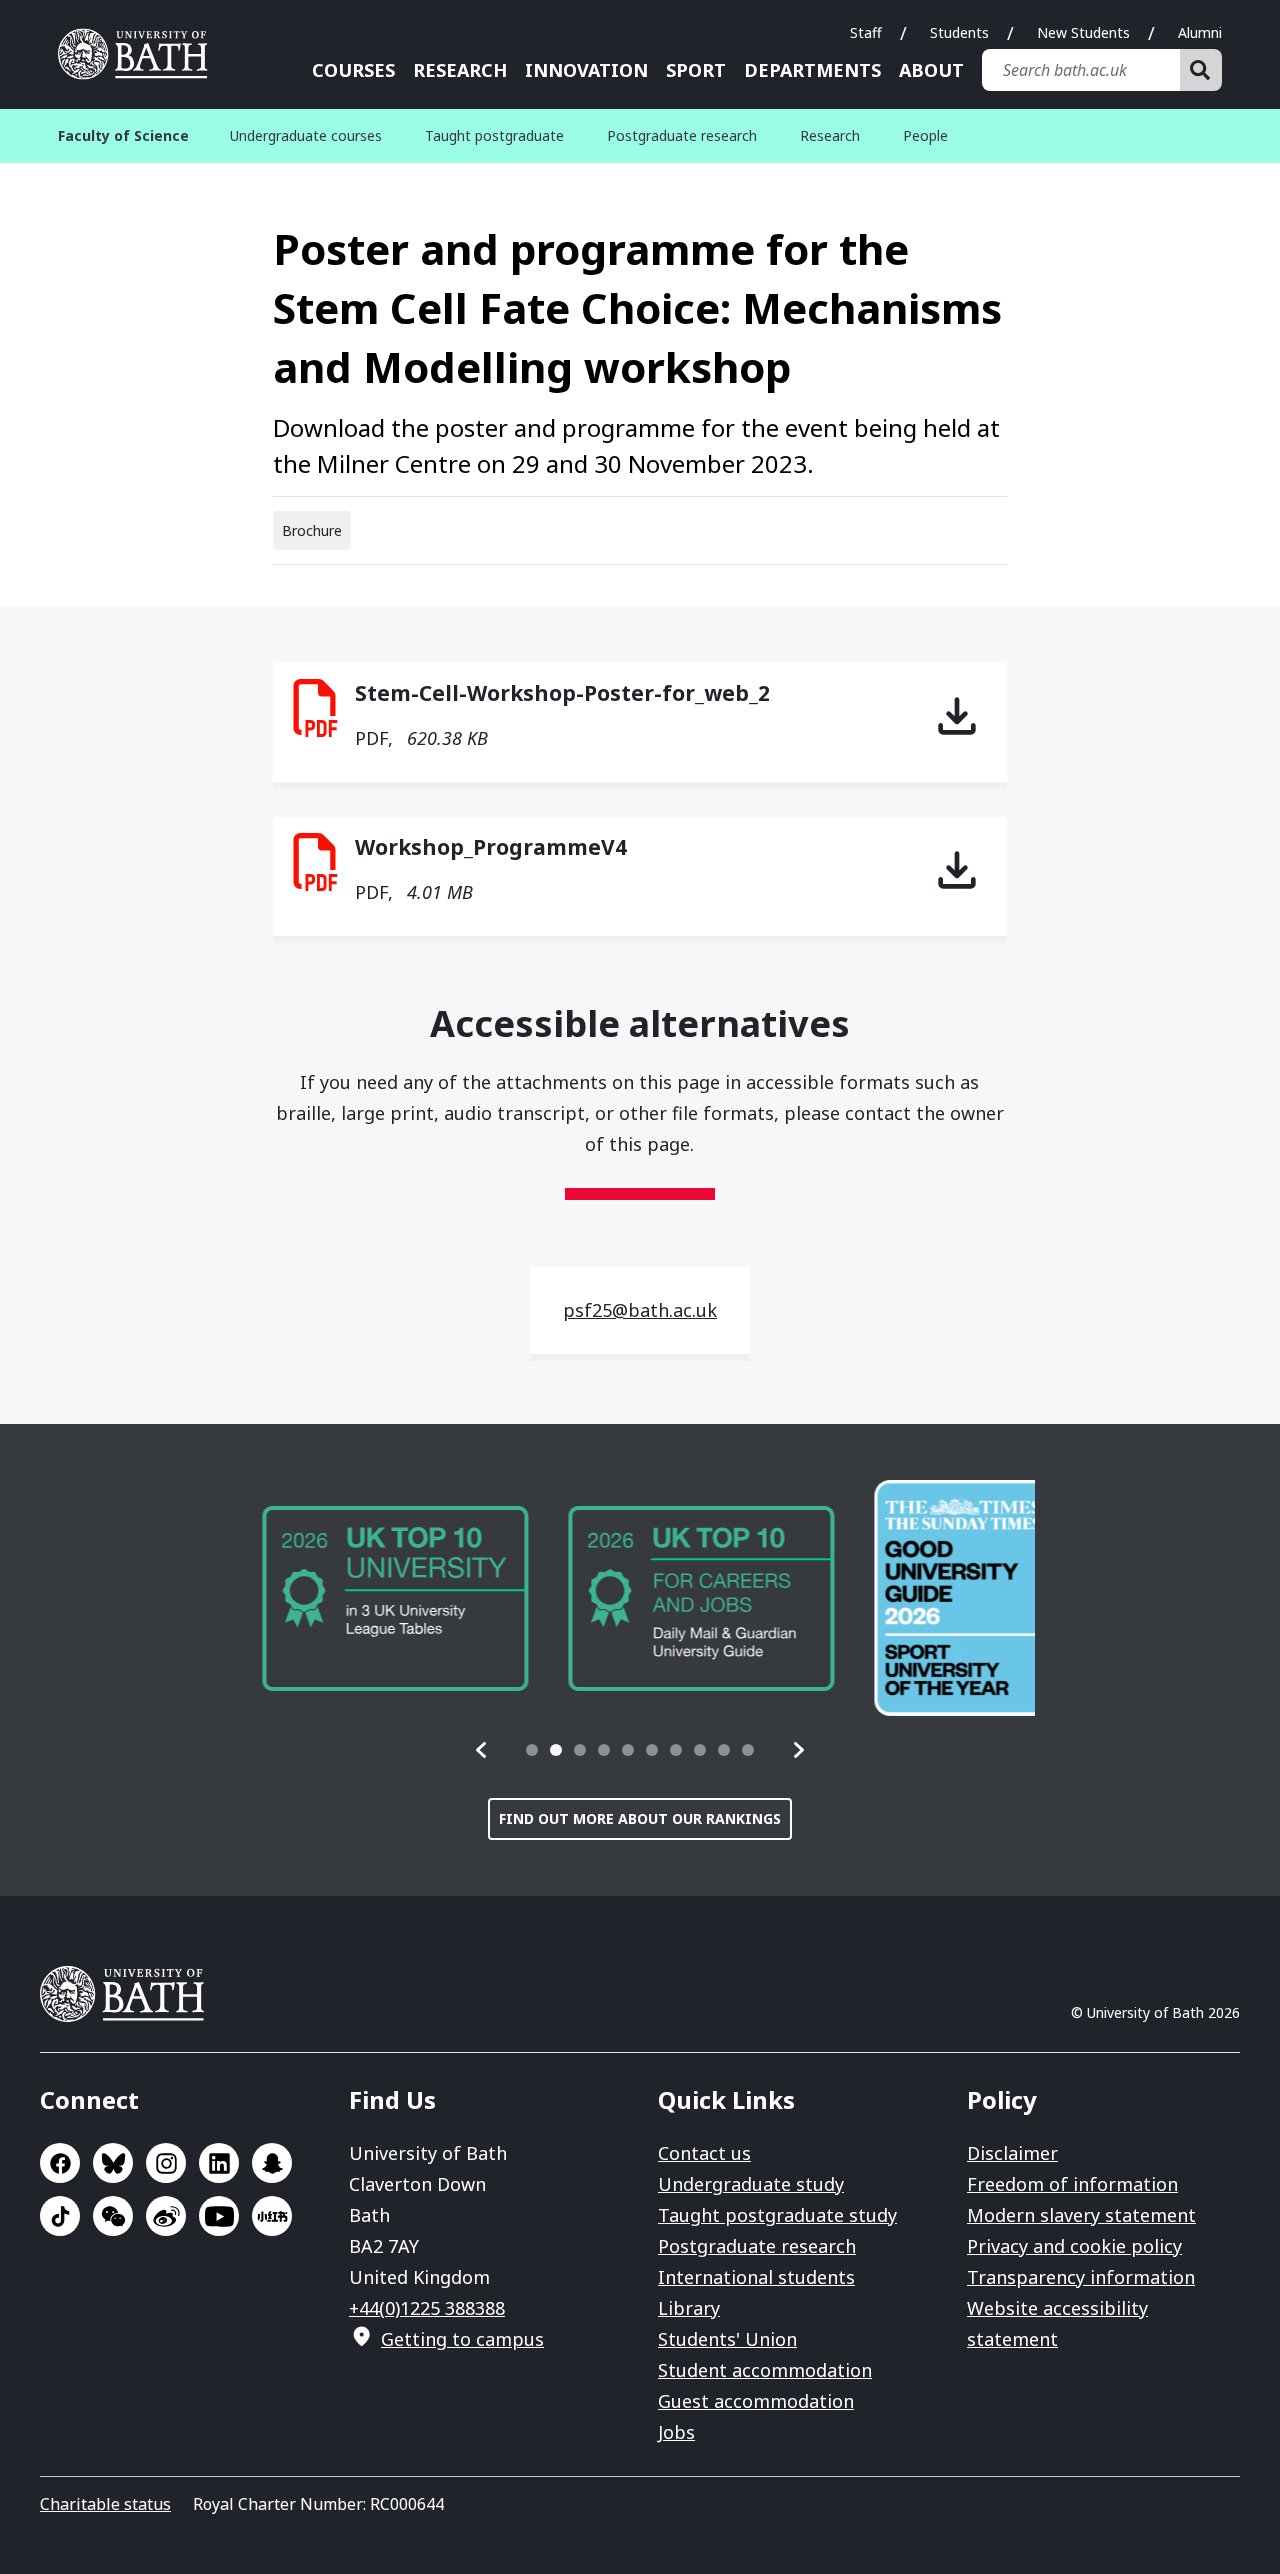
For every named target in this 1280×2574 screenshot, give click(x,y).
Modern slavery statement (1081, 2215)
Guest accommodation (756, 2401)
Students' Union (727, 2339)
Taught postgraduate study (777, 2215)
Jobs (676, 2432)
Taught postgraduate (494, 135)
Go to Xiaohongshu (272, 2216)
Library (689, 2308)
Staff (866, 32)
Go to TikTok (60, 2216)
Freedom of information (1072, 2184)
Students (959, 32)
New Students (1083, 32)
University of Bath (140, 54)
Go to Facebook (60, 2163)
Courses (353, 70)
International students (756, 2277)
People (925, 135)
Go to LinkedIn (219, 2163)
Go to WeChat (113, 2216)
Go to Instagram (166, 2163)
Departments (812, 70)
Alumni (1200, 32)
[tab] (532, 1750)
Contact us (704, 2153)
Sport (696, 70)
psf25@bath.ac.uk (640, 1310)
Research (460, 70)
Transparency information (1081, 2277)
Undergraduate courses (306, 135)
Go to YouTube (219, 2216)
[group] (378, 1598)
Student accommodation (765, 2370)
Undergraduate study (751, 2184)
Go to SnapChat (272, 2163)
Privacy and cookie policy (1074, 2246)
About (931, 70)
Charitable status (105, 2504)
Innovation (586, 70)
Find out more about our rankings (640, 1818)
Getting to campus (462, 2339)
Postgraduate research (682, 135)
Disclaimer (1012, 2153)
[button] (482, 1750)
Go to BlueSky (113, 2163)
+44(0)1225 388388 (427, 2308)
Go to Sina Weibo (166, 2216)
